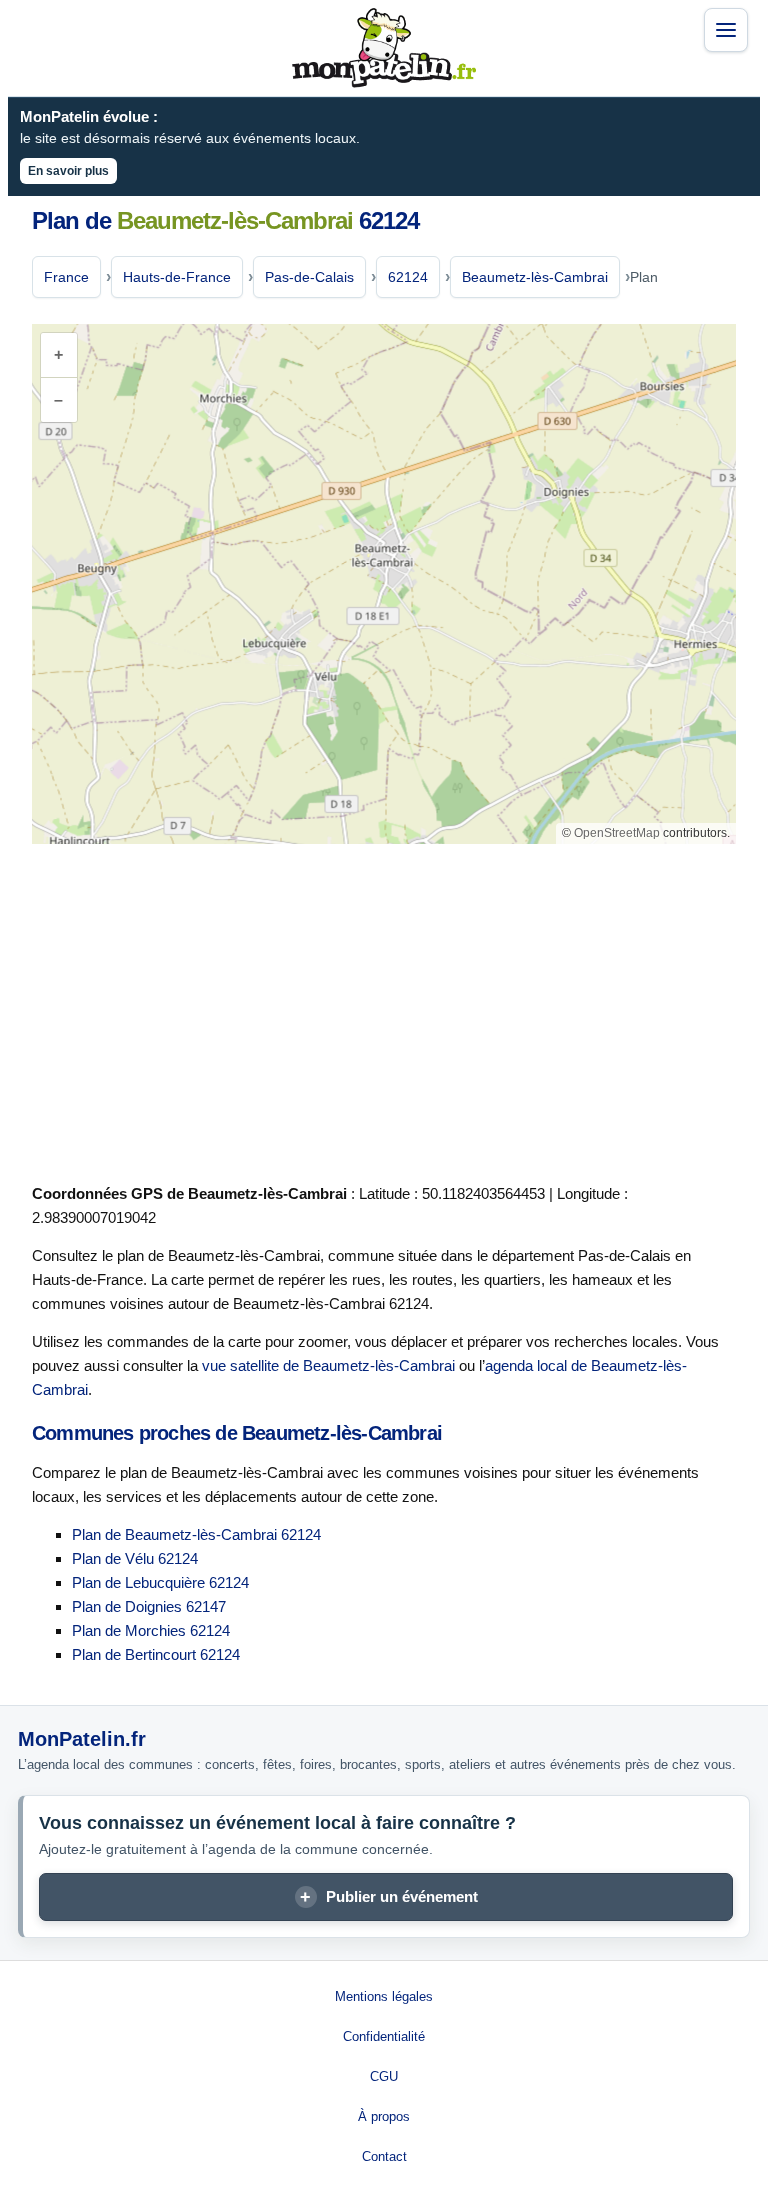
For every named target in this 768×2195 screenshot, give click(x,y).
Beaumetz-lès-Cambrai (535, 277)
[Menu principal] (726, 30)
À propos (384, 2116)
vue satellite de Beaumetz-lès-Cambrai (328, 1365)
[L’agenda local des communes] (384, 48)
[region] (384, 584)
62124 (408, 277)
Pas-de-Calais (309, 277)
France (66, 277)
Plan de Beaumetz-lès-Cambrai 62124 (196, 1534)
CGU (384, 2076)
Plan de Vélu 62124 (135, 1558)
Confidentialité (384, 2036)
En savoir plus (68, 171)
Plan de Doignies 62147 (149, 1606)
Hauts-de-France (177, 277)
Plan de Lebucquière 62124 (160, 1582)
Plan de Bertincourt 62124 (156, 1654)
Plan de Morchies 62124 (151, 1630)
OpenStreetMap (617, 833)
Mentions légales (384, 1996)
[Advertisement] (384, 1010)
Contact (384, 2156)
